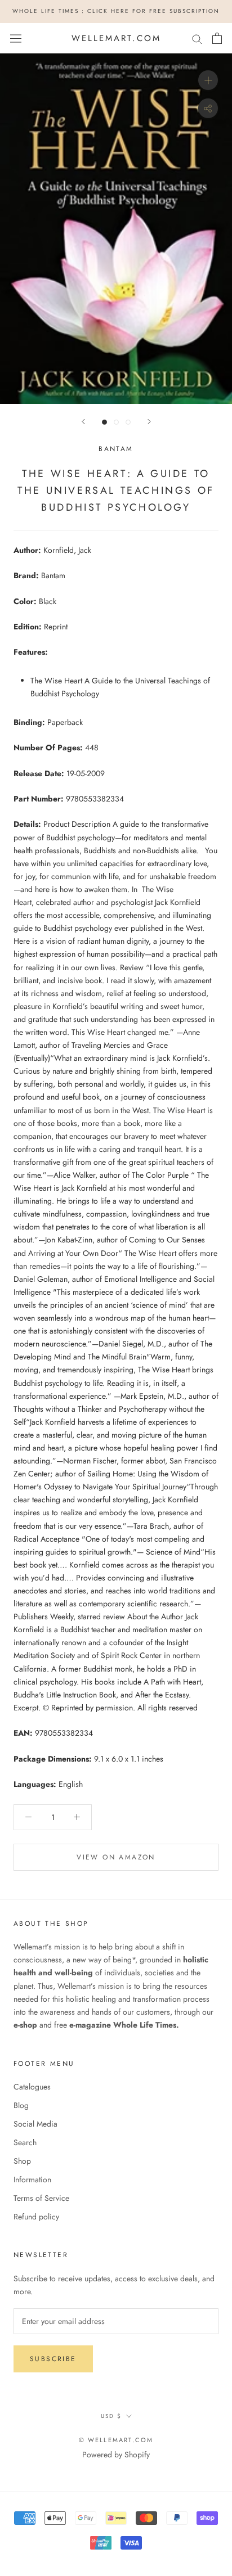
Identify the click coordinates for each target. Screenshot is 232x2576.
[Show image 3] (128, 422)
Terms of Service (41, 2198)
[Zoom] (208, 80)
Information (32, 2179)
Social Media (35, 2124)
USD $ (111, 2416)
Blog (21, 2105)
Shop (22, 2161)
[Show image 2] (116, 422)
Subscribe (53, 2359)
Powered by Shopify (116, 2455)
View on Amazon (116, 1857)
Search (25, 2142)
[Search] (197, 38)
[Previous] (83, 422)
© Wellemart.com (116, 2440)
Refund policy (36, 2217)
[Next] (149, 422)
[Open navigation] (16, 38)
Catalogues (32, 2087)
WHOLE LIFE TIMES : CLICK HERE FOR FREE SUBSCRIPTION (116, 11)
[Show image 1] (104, 422)
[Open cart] (217, 38)
